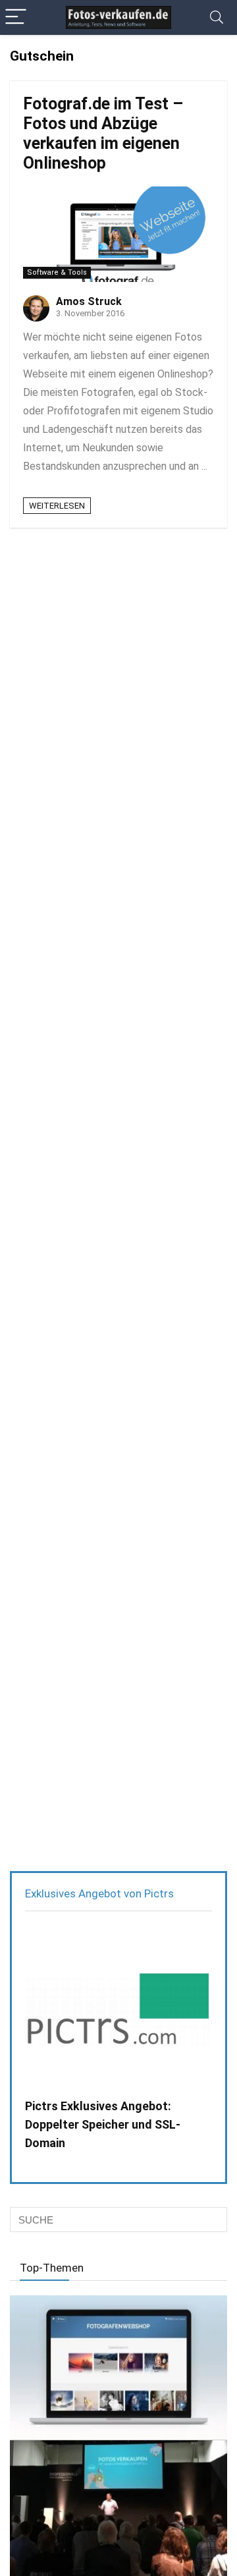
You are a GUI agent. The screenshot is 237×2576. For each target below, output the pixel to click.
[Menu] (16, 17)
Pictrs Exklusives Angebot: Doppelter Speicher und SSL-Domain (103, 2124)
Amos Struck (89, 301)
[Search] (217, 17)
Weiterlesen (57, 506)
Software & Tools (57, 272)
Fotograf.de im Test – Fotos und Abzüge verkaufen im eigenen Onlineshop (103, 133)
